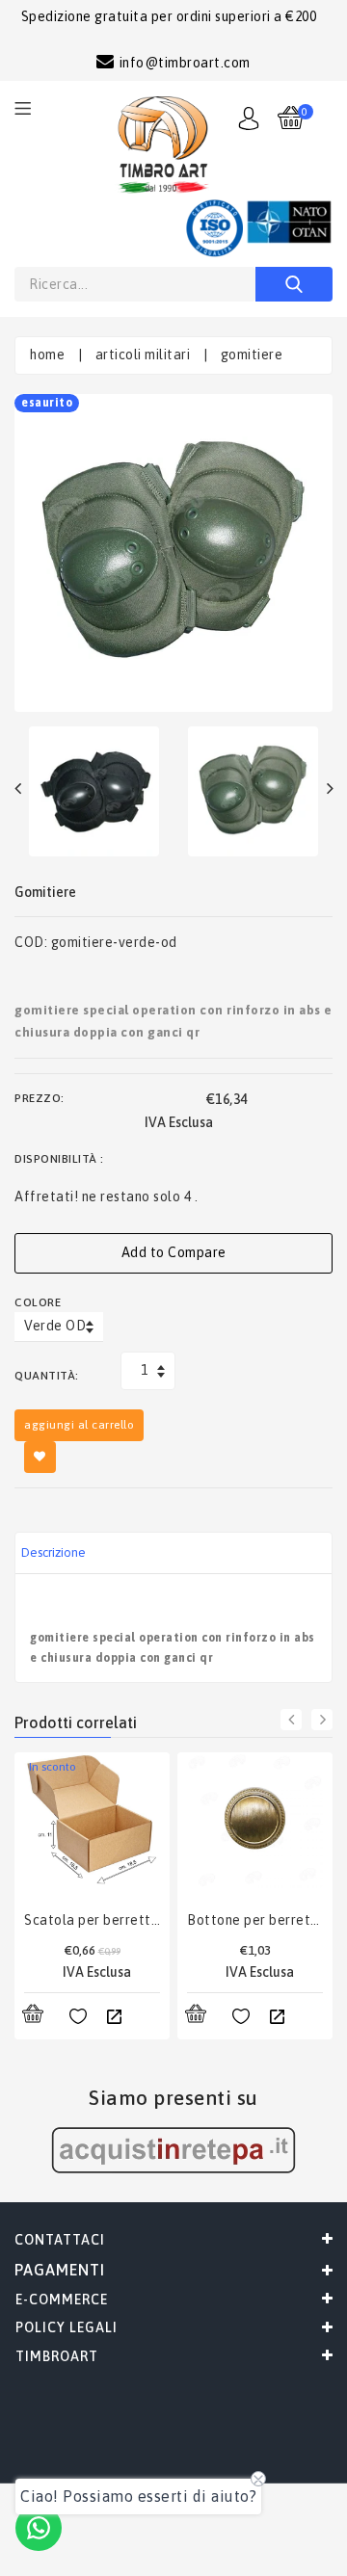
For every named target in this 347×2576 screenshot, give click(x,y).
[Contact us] (39, 2528)
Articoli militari (143, 355)
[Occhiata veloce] (114, 2017)
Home (47, 355)
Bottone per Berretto (255, 1920)
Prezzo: (40, 1098)
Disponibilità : (59, 1159)
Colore (38, 1302)
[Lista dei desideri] (78, 2017)
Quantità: (47, 1376)
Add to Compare (174, 1252)
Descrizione (53, 1552)
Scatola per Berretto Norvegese (92, 1920)
